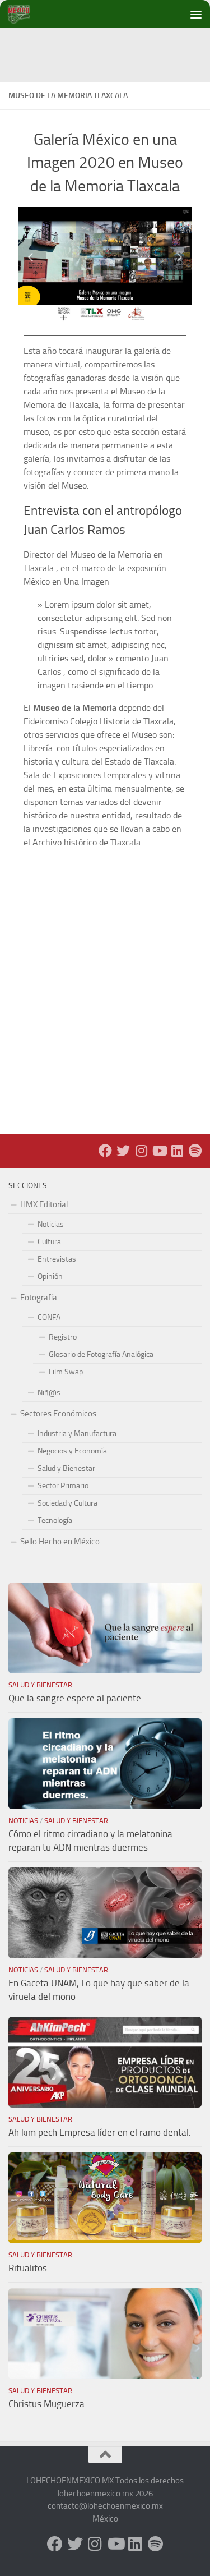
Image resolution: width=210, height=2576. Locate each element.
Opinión (50, 1277)
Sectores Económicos (58, 1414)
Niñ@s (49, 1393)
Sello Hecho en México (60, 1542)
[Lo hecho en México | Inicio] (28, 14)
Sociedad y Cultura (67, 1503)
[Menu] (196, 14)
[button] (32, 256)
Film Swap (66, 1372)
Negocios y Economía (72, 1451)
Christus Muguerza (46, 2404)
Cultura (49, 1242)
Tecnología (55, 1521)
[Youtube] (159, 1151)
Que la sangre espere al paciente (75, 1698)
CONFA (49, 1317)
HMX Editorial (44, 1204)
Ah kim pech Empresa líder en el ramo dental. (100, 2132)
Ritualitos (28, 2268)
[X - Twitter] (123, 1151)
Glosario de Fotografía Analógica (101, 1354)
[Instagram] (141, 1151)
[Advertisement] (109, 53)
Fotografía (39, 1298)
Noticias (51, 1224)
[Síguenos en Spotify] (195, 1151)
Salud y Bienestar (66, 1468)
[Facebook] (105, 1151)
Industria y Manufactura (77, 1434)
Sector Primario (63, 1486)
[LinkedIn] (177, 1151)
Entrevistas (57, 1259)
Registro (63, 1337)
